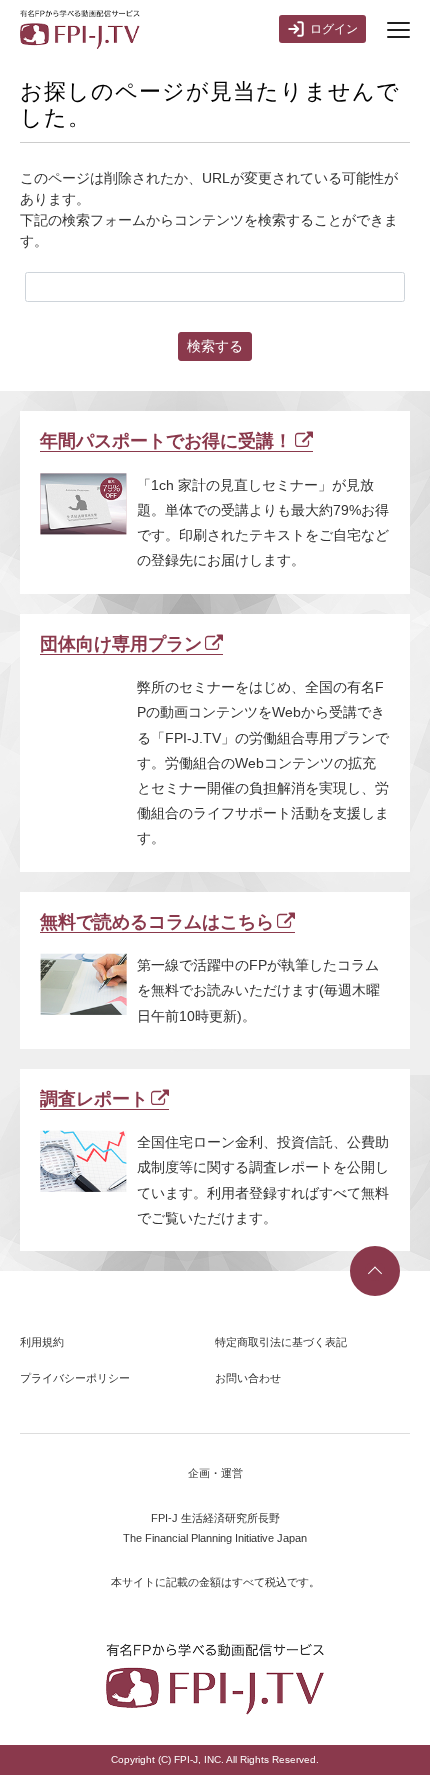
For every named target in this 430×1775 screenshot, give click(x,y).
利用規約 (42, 1342)
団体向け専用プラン (121, 644)
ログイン (334, 29)
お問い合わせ (248, 1378)
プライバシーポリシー (75, 1378)
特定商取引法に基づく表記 (281, 1342)
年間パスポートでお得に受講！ (166, 441)
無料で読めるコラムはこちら (157, 922)
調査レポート (94, 1099)
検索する (215, 346)
